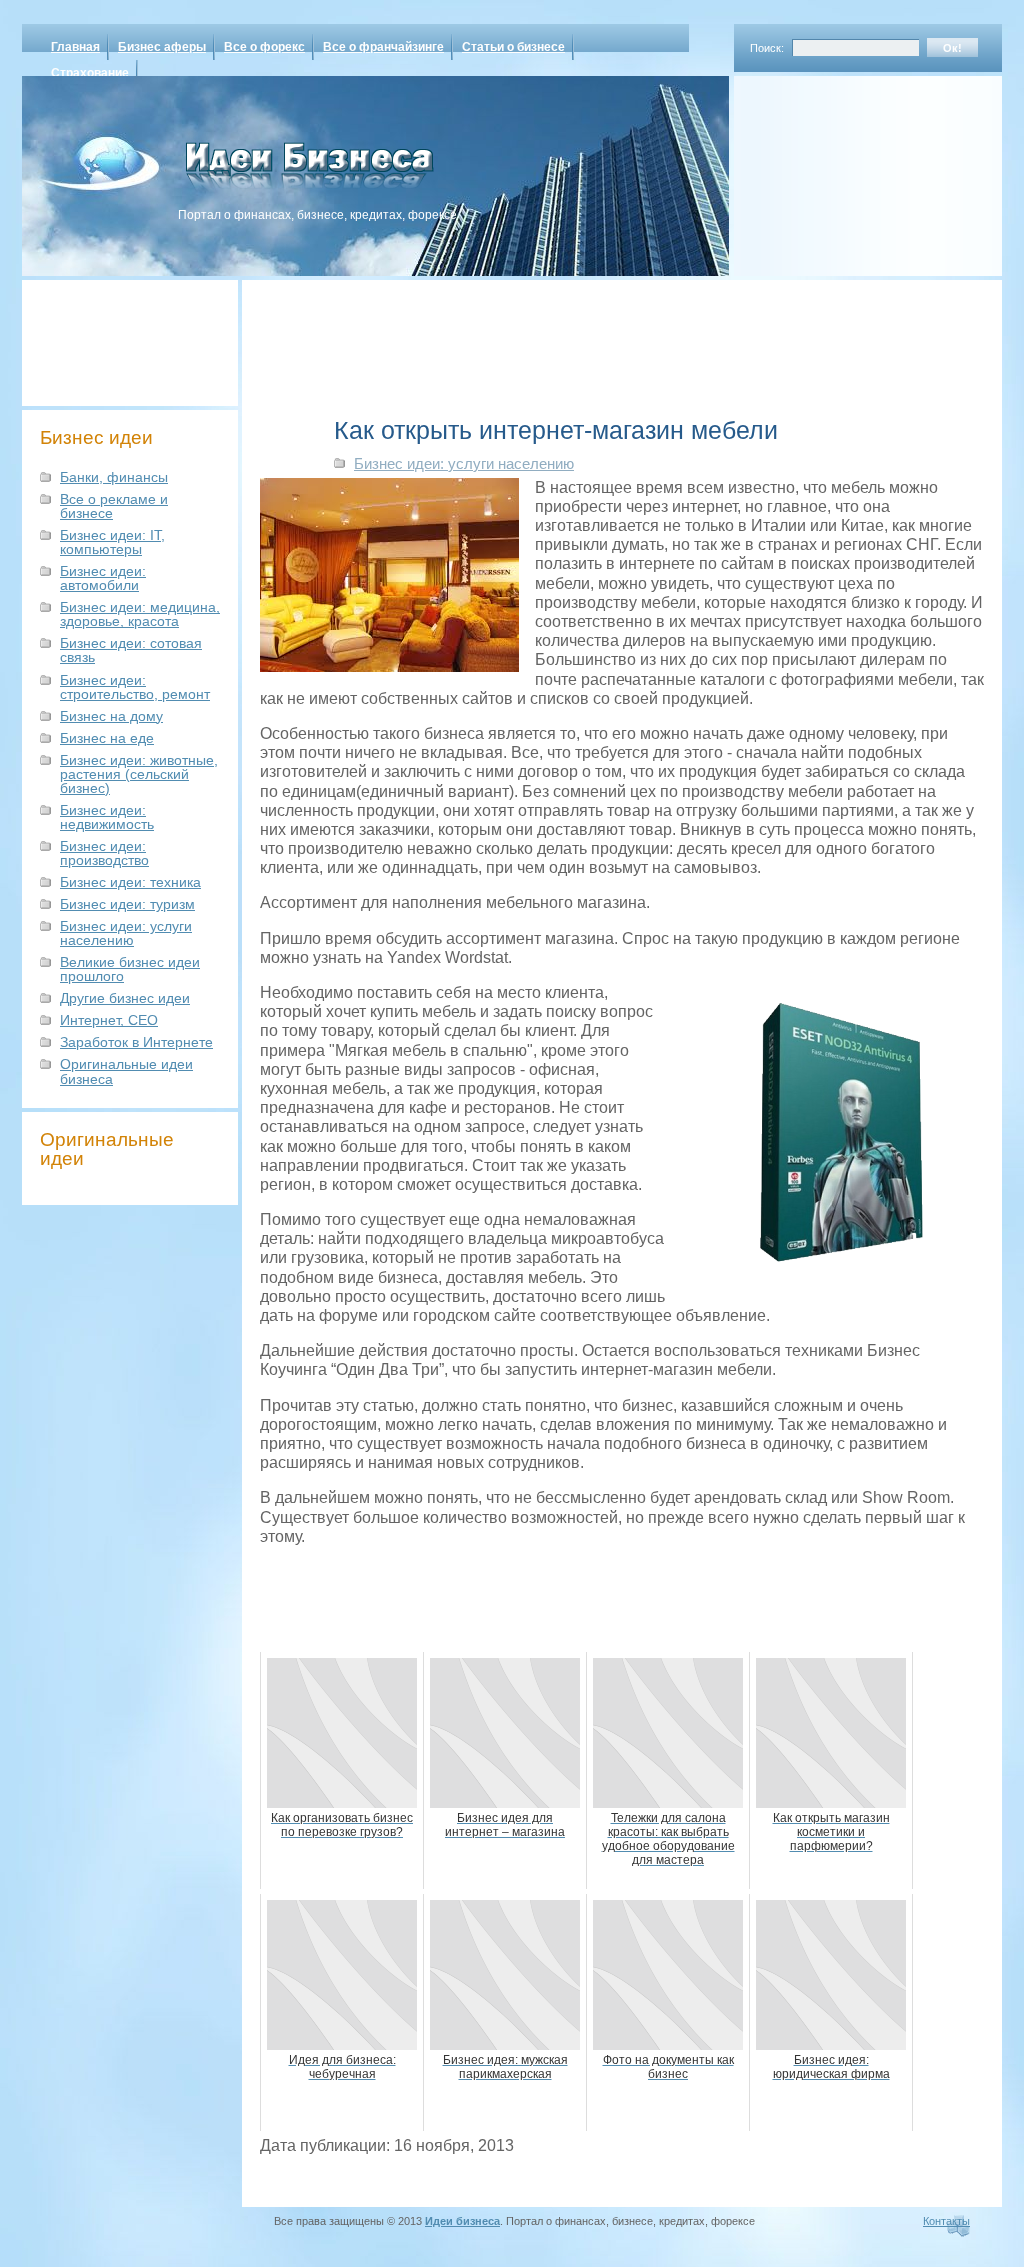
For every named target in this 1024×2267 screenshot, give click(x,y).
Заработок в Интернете (136, 1042)
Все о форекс (264, 47)
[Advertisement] (842, 169)
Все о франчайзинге (383, 47)
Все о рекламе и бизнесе (114, 506)
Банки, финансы (114, 477)
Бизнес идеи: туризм (127, 904)
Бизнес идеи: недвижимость (107, 817)
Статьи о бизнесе (513, 47)
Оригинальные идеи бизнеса (126, 1071)
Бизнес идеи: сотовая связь (131, 650)
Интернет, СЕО (109, 1020)
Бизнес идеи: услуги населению (126, 933)
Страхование (90, 73)
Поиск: (767, 48)
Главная (75, 47)
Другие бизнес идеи (125, 998)
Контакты (946, 2221)
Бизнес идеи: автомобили (103, 578)
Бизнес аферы (162, 47)
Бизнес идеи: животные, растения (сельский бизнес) (139, 774)
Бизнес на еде (107, 738)
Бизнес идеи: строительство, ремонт (135, 687)
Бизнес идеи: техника (130, 882)
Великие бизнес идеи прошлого (130, 969)
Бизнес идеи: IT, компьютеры (112, 542)
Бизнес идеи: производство (104, 853)
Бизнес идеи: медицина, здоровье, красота (140, 614)
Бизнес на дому (111, 716)
